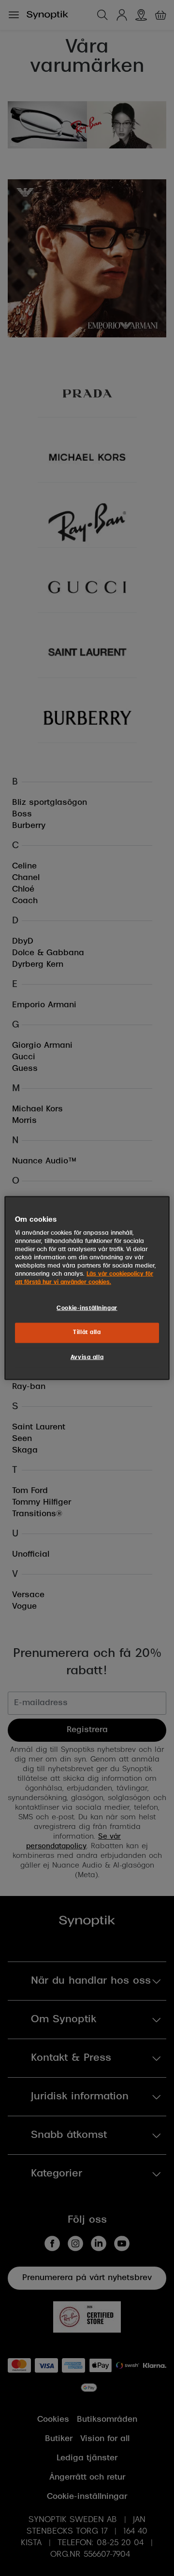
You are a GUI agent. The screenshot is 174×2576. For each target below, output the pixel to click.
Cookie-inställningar (87, 1308)
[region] (87, 1288)
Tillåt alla (87, 1333)
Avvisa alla (87, 1358)
